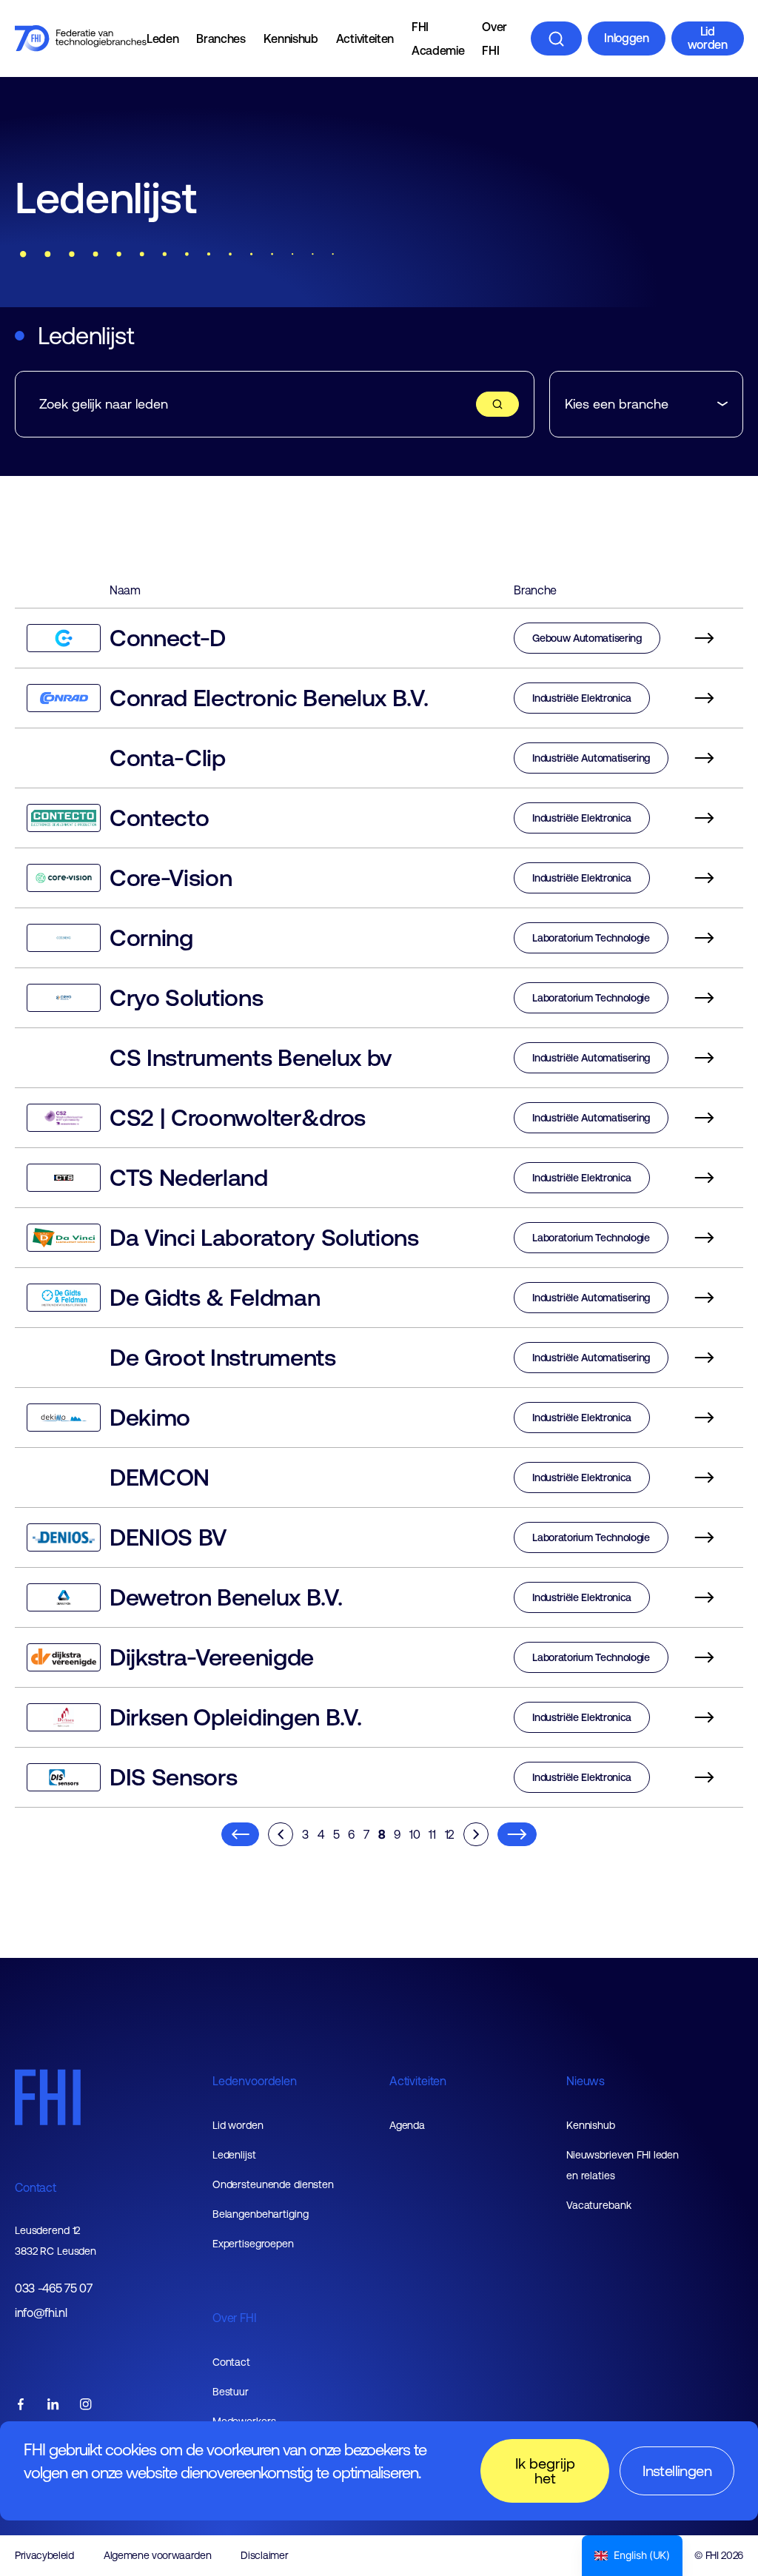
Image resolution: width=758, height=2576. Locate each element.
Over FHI (494, 38)
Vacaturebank (599, 2205)
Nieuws (586, 2081)
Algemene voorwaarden (158, 2555)
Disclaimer (264, 2555)
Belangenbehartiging (261, 2214)
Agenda (407, 2125)
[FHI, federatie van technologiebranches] (81, 38)
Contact (36, 2187)
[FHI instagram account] (86, 2405)
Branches (221, 38)
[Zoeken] (556, 38)
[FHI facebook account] (21, 2405)
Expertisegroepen (253, 2244)
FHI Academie (438, 38)
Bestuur (231, 2392)
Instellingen (677, 2471)
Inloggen (626, 38)
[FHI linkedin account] (53, 2405)
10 (415, 1834)
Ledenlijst (234, 2155)
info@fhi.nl (41, 2313)
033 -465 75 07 (54, 2288)
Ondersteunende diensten (273, 2184)
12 (450, 1834)
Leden (162, 38)
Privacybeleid (44, 2555)
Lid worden (708, 38)
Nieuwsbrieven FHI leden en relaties (623, 2165)
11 (432, 1834)
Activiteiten (365, 38)
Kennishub (291, 38)
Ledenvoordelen (255, 2081)
